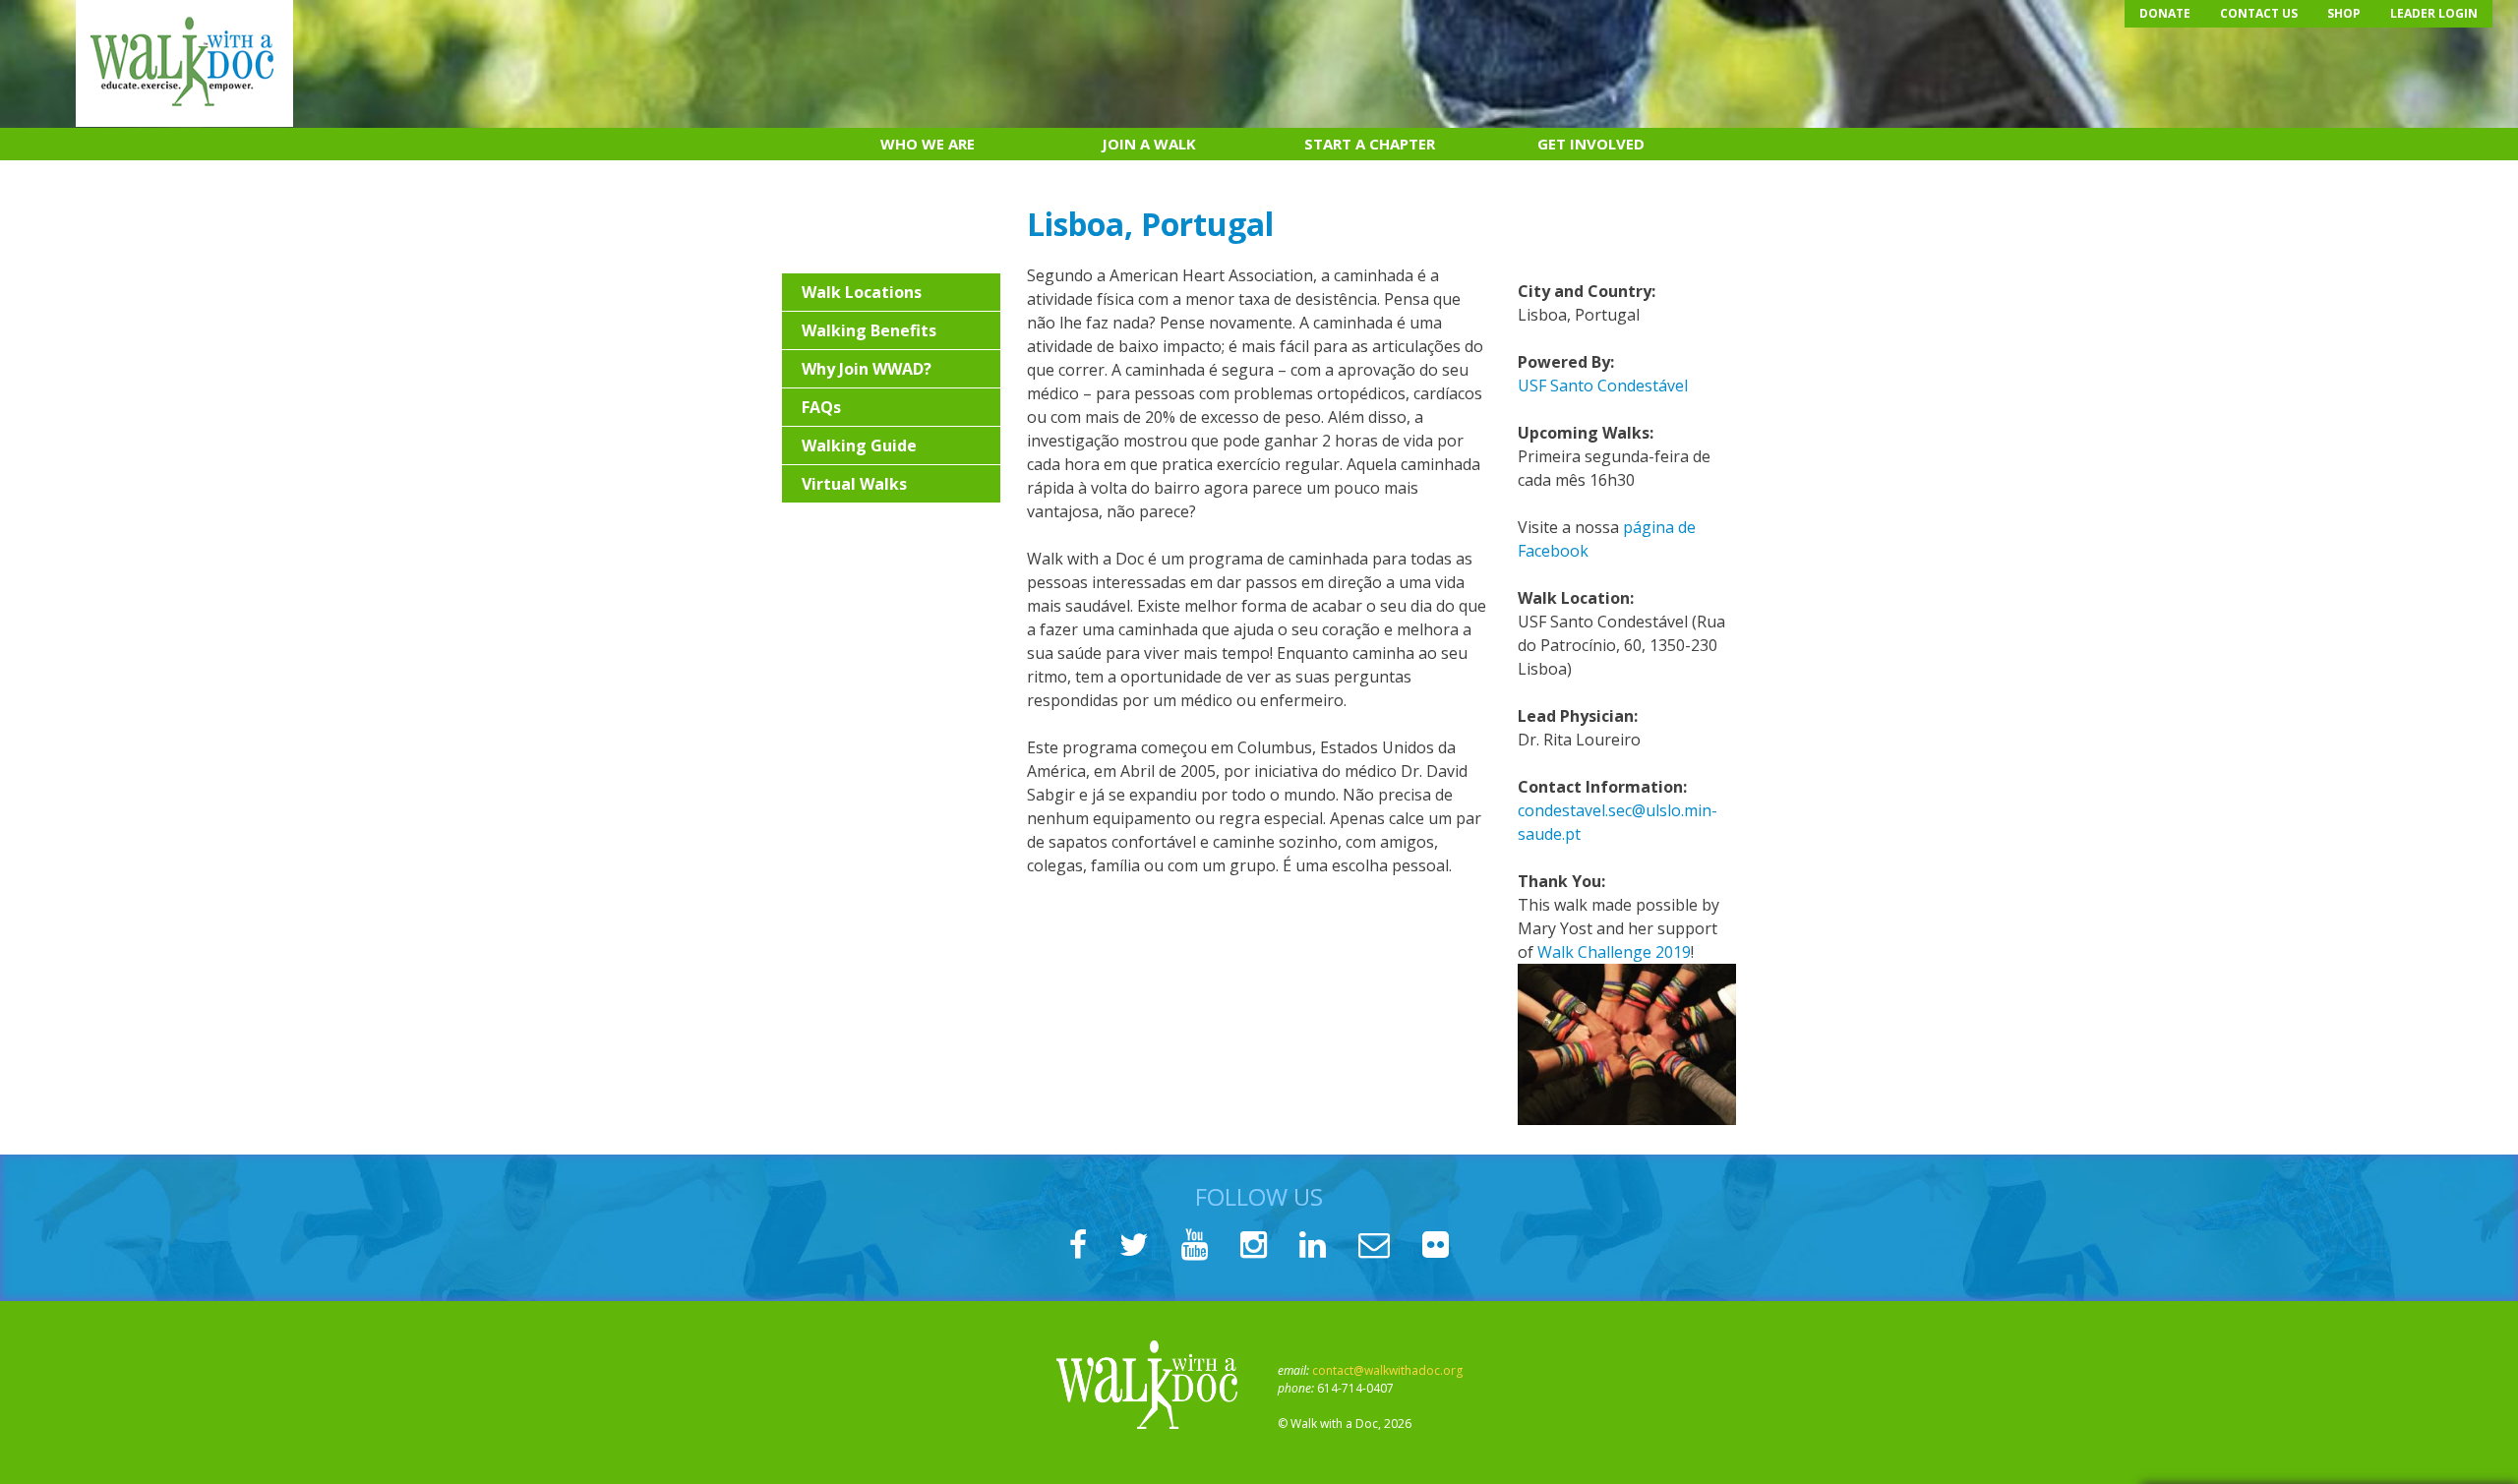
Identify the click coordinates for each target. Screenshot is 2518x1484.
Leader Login (2434, 13)
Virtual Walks (854, 484)
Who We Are (928, 144)
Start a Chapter (1370, 144)
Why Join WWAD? (867, 369)
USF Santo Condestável (1603, 386)
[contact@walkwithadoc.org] (1374, 1250)
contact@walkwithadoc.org (1387, 1370)
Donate (2165, 13)
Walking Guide (859, 445)
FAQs (821, 407)
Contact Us (2259, 13)
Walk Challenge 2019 (1614, 952)
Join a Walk (1149, 144)
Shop (2344, 13)
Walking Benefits (869, 330)
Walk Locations (862, 292)
